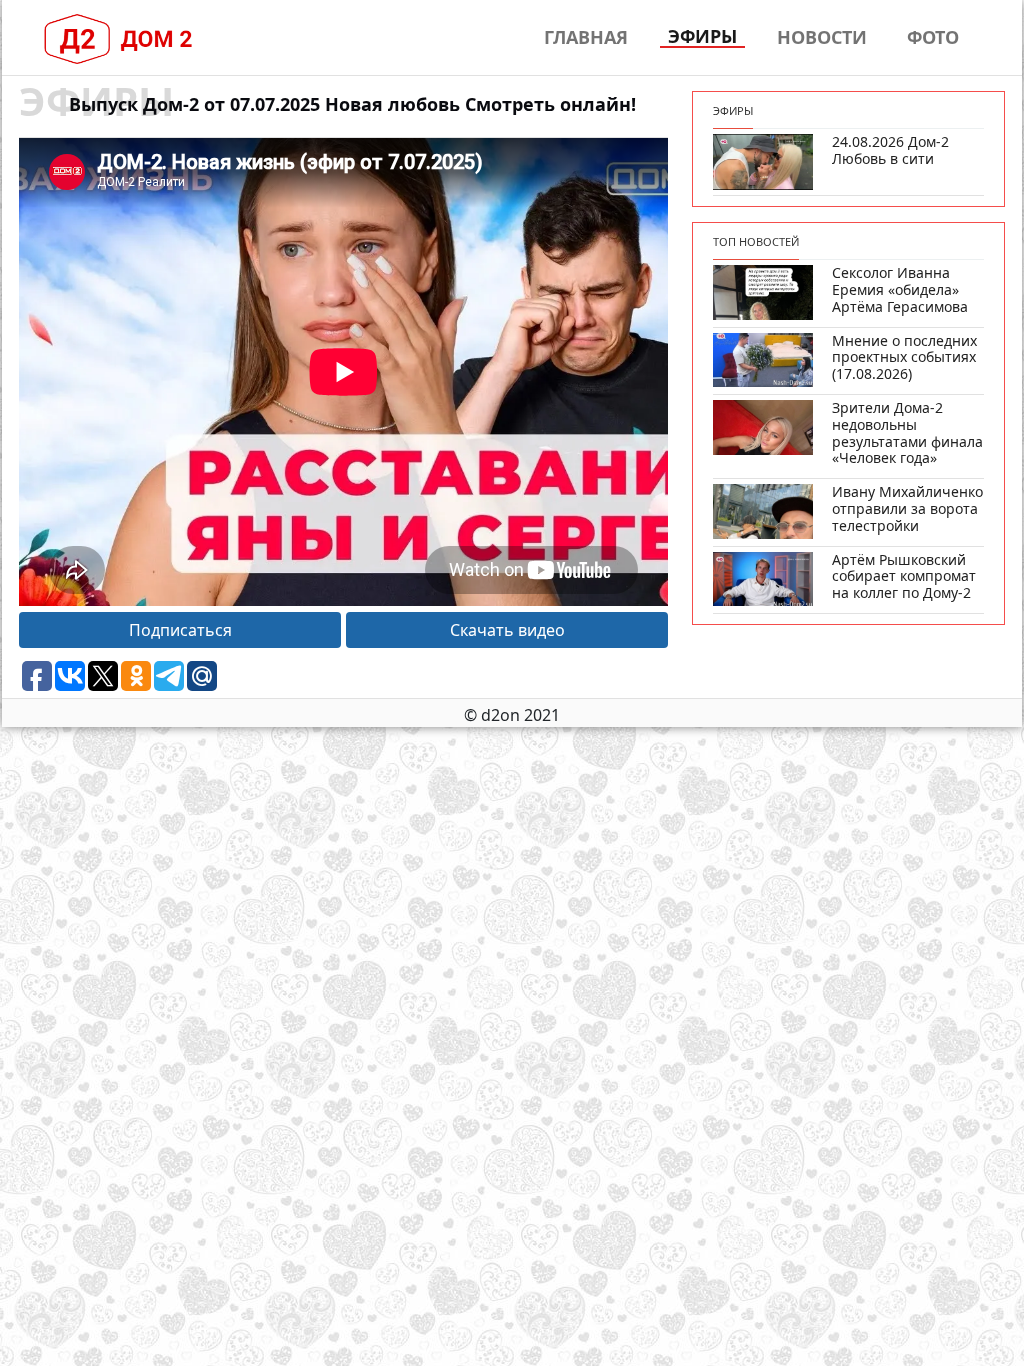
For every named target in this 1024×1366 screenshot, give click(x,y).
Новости (822, 37)
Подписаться (180, 630)
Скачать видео (507, 630)
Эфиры (702, 37)
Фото (933, 37)
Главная (586, 37)
